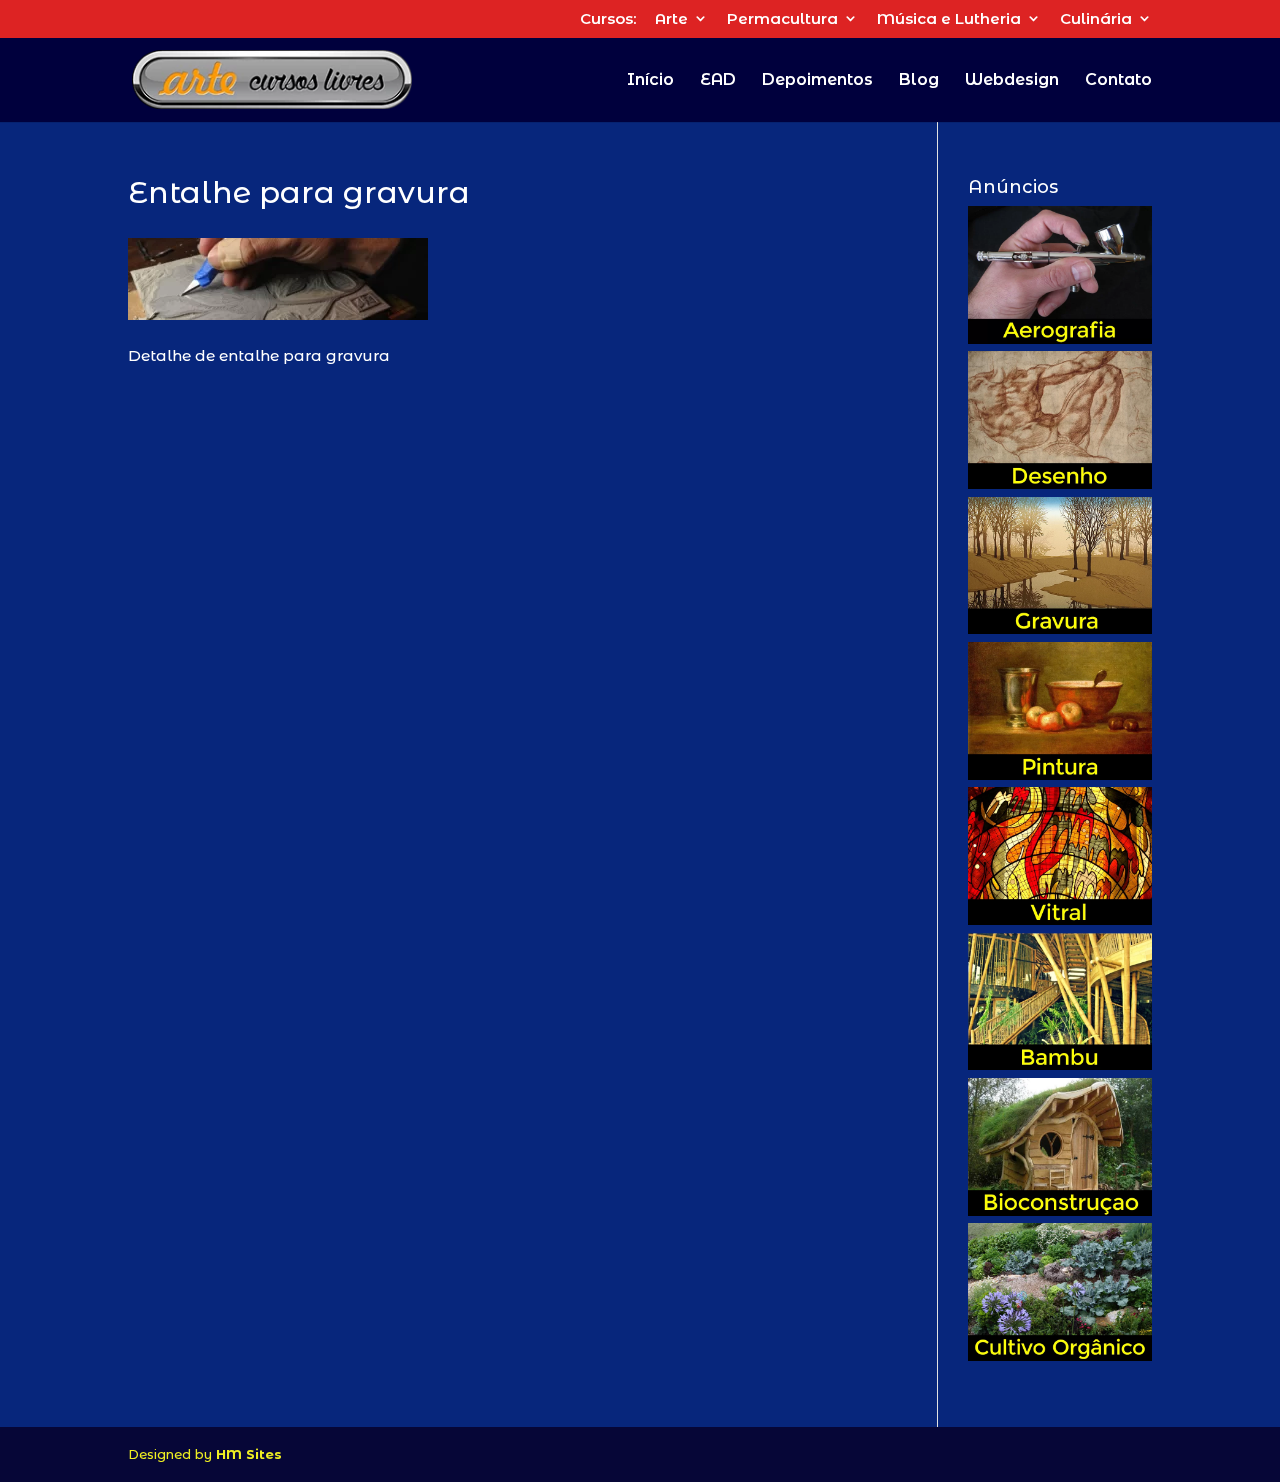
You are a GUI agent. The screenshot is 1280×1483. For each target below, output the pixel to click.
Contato (1118, 81)
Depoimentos (817, 81)
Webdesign (1012, 81)
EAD (718, 81)
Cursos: (608, 19)
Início (650, 81)
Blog (919, 81)
